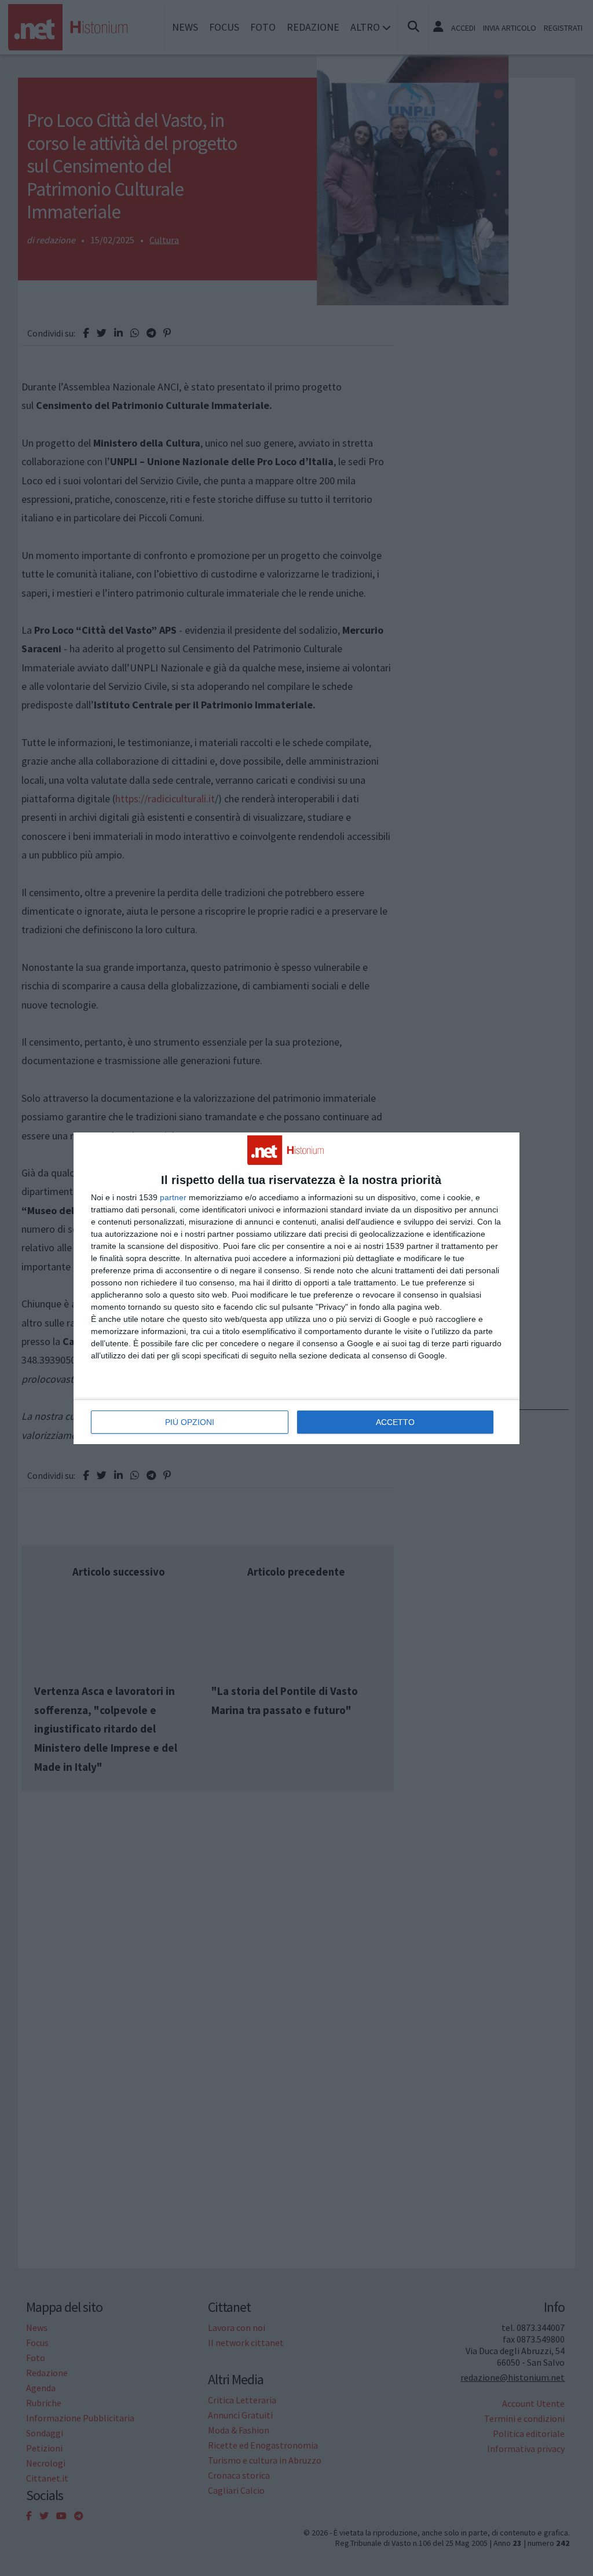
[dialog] (296, 1288)
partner (173, 1197)
